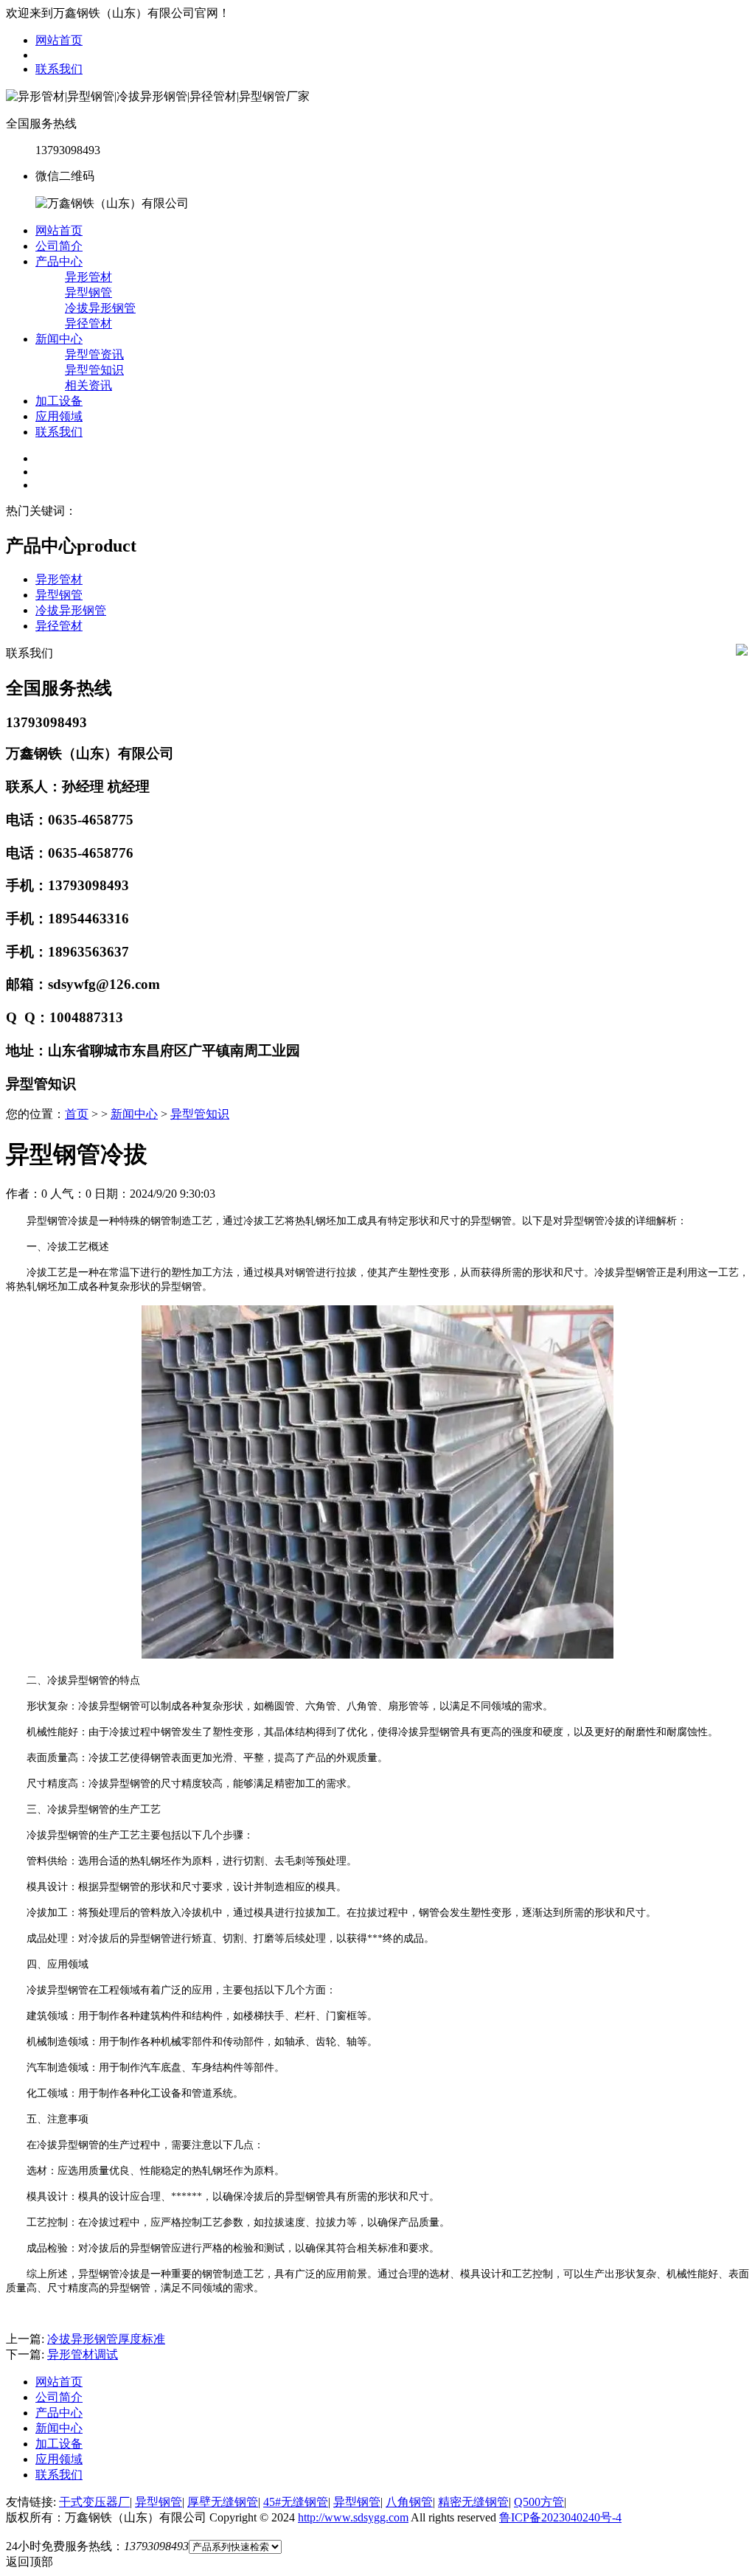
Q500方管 (539, 2502)
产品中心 (59, 261)
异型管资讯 (94, 354)
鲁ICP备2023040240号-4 (560, 2517)
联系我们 (59, 69)
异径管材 (88, 323)
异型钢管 (88, 292)
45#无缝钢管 (296, 2502)
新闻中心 (59, 339)
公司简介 (59, 246)
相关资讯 (88, 385)
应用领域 (59, 416)
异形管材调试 (83, 2354)
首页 (77, 1114)
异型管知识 (94, 370)
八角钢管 (409, 2502)
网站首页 (59, 40)
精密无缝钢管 (473, 2502)
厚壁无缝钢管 (223, 2502)
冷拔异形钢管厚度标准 (106, 2339)
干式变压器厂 (94, 2502)
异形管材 (88, 277)
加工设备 (59, 401)
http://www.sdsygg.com (353, 2517)
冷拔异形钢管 (100, 308)
